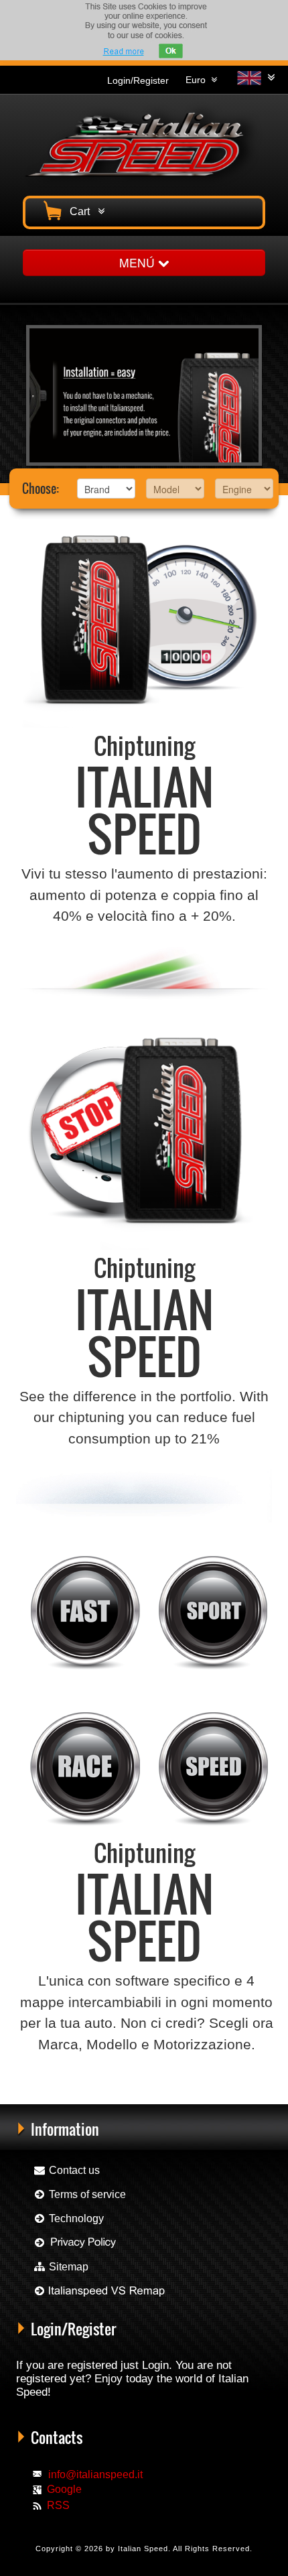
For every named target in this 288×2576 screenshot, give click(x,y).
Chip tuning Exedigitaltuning (132, 2099)
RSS (58, 2505)
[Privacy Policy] (75, 2243)
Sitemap (67, 2267)
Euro (198, 80)
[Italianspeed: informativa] (123, 51)
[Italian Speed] (144, 143)
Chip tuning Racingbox (51, 2099)
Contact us (73, 2170)
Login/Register (138, 80)
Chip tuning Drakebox (211, 2099)
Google (64, 2489)
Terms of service (86, 2194)
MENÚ (139, 262)
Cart (82, 211)
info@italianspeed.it (95, 2474)
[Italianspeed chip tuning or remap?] (99, 2291)
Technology (75, 2218)
